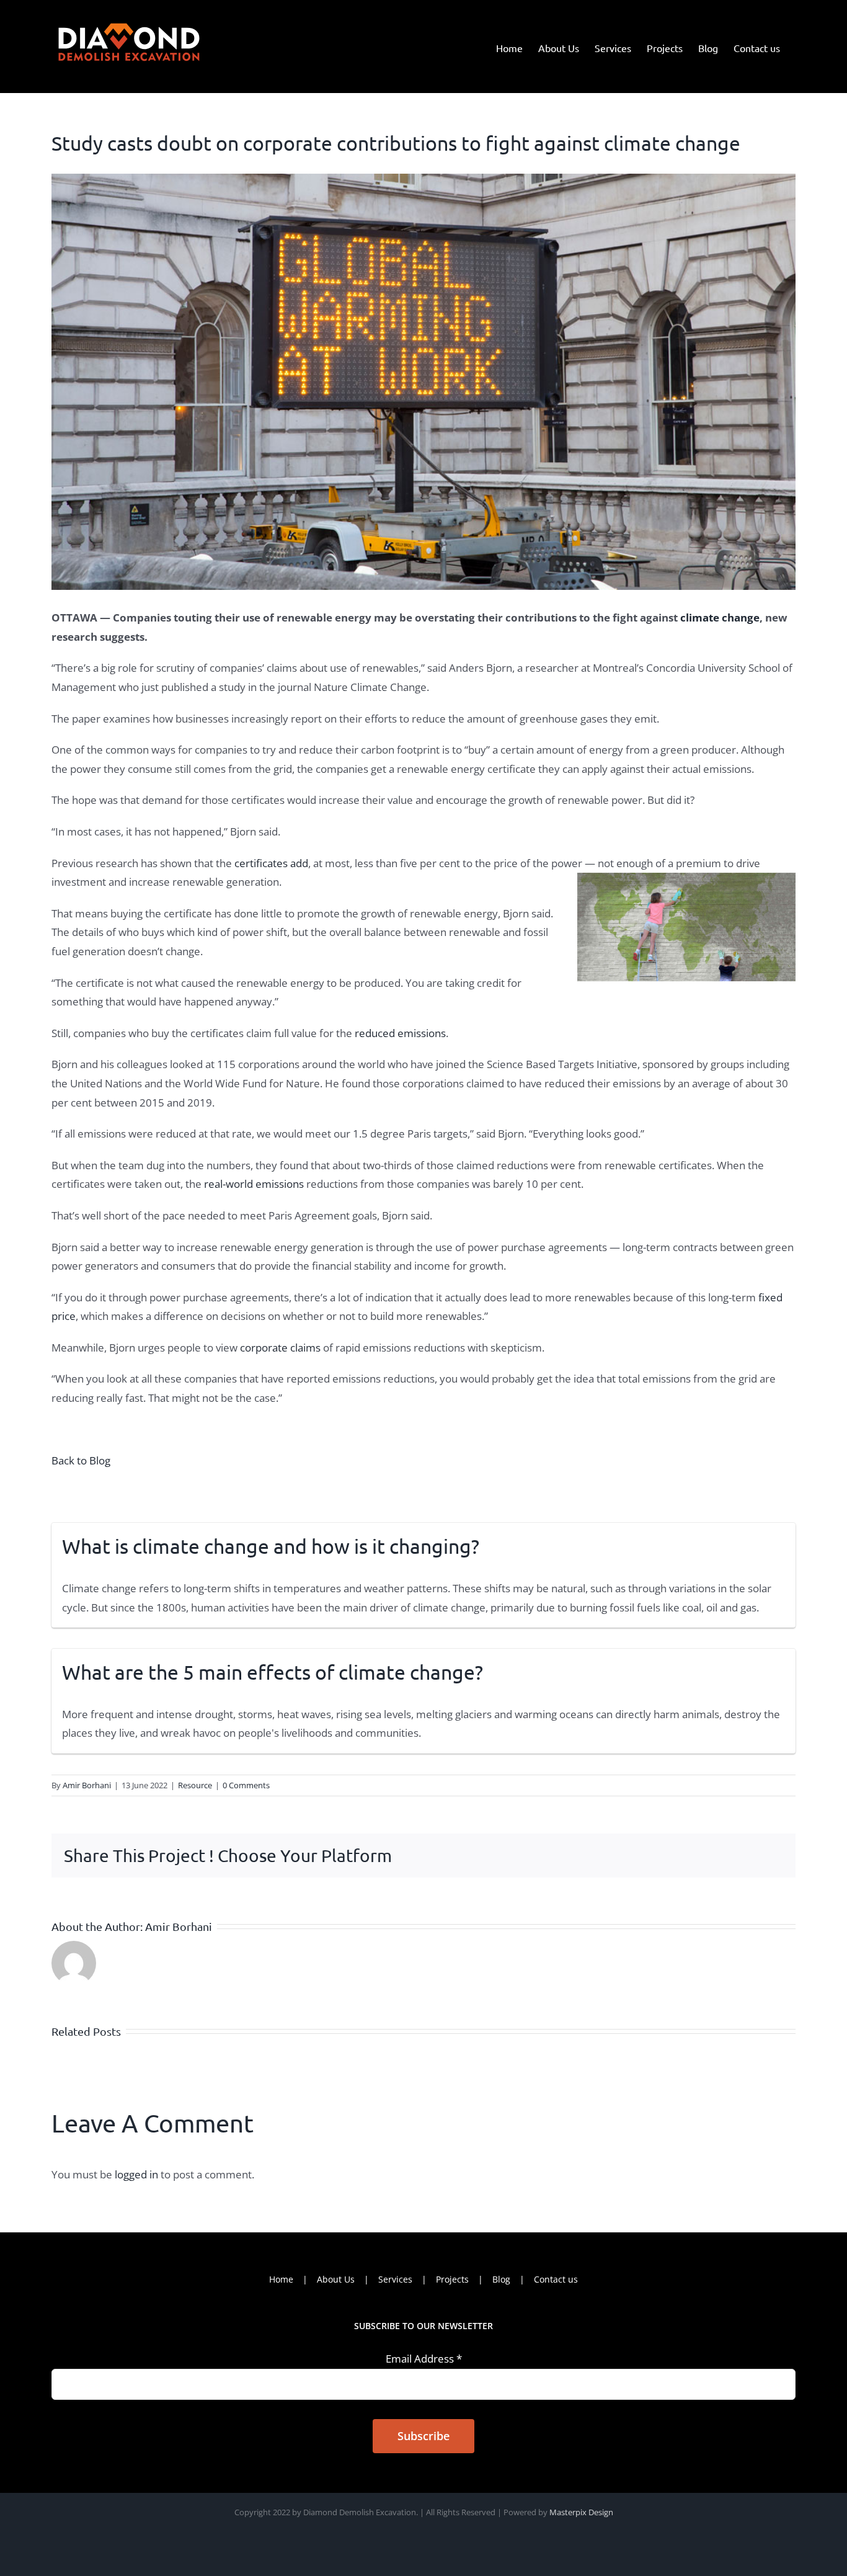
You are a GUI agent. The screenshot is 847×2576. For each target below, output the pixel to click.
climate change (719, 617)
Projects (452, 2279)
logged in (136, 2174)
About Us (336, 2279)
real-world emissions (254, 1184)
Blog (501, 2279)
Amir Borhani (87, 1785)
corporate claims (280, 1348)
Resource (195, 1785)
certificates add (270, 863)
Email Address (424, 2359)
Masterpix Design (581, 2512)
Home (281, 2279)
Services (395, 2279)
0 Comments (246, 1785)
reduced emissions (399, 1033)
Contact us (556, 2279)
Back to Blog (81, 1460)
